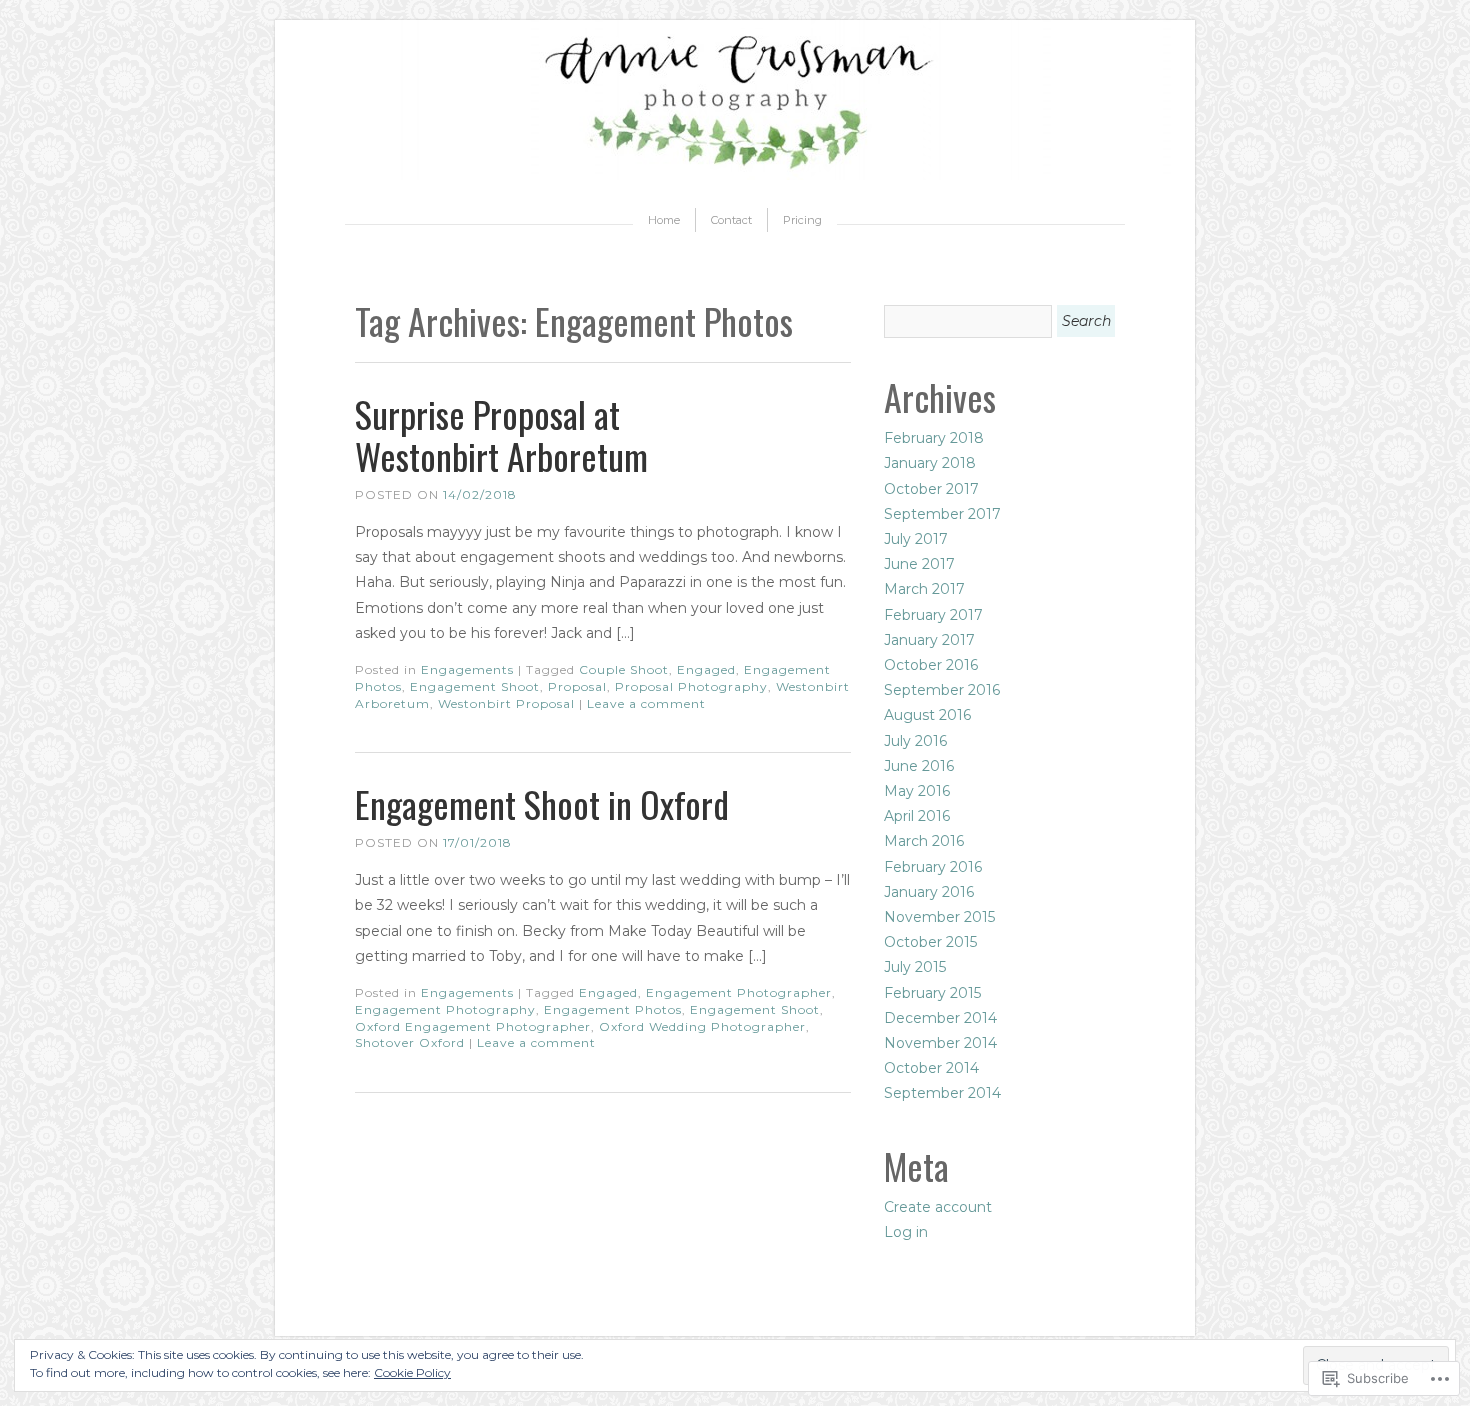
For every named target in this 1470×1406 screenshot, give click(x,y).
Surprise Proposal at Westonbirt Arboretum (501, 434)
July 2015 (915, 967)
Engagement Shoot (475, 686)
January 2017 (929, 640)
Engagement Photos (613, 1009)
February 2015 (932, 993)
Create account (938, 1207)
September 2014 (942, 1093)
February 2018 (934, 438)
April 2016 (917, 816)
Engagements (467, 669)
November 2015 (939, 917)
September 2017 (942, 514)
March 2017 (924, 589)
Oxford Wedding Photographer (702, 1026)
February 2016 (933, 867)
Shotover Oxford (410, 1042)
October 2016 (931, 665)
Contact (731, 220)
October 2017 (931, 489)
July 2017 (916, 539)
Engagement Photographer (739, 992)
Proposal (577, 686)
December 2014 (940, 1018)
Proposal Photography (691, 686)
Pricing (802, 220)
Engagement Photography (445, 1009)
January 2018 (930, 463)
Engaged (706, 669)
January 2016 (929, 892)
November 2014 (940, 1043)
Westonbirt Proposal (506, 703)
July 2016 (915, 741)
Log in (906, 1232)
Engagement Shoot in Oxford (542, 803)
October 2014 (931, 1068)
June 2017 (919, 564)
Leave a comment (646, 703)
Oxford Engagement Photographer (473, 1026)
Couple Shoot (624, 669)
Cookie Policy (412, 1372)
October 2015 (930, 942)
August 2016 (927, 715)
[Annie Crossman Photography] (735, 175)
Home (664, 220)
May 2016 (917, 791)
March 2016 (924, 841)
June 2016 (919, 766)
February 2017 (933, 615)
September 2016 (942, 690)
